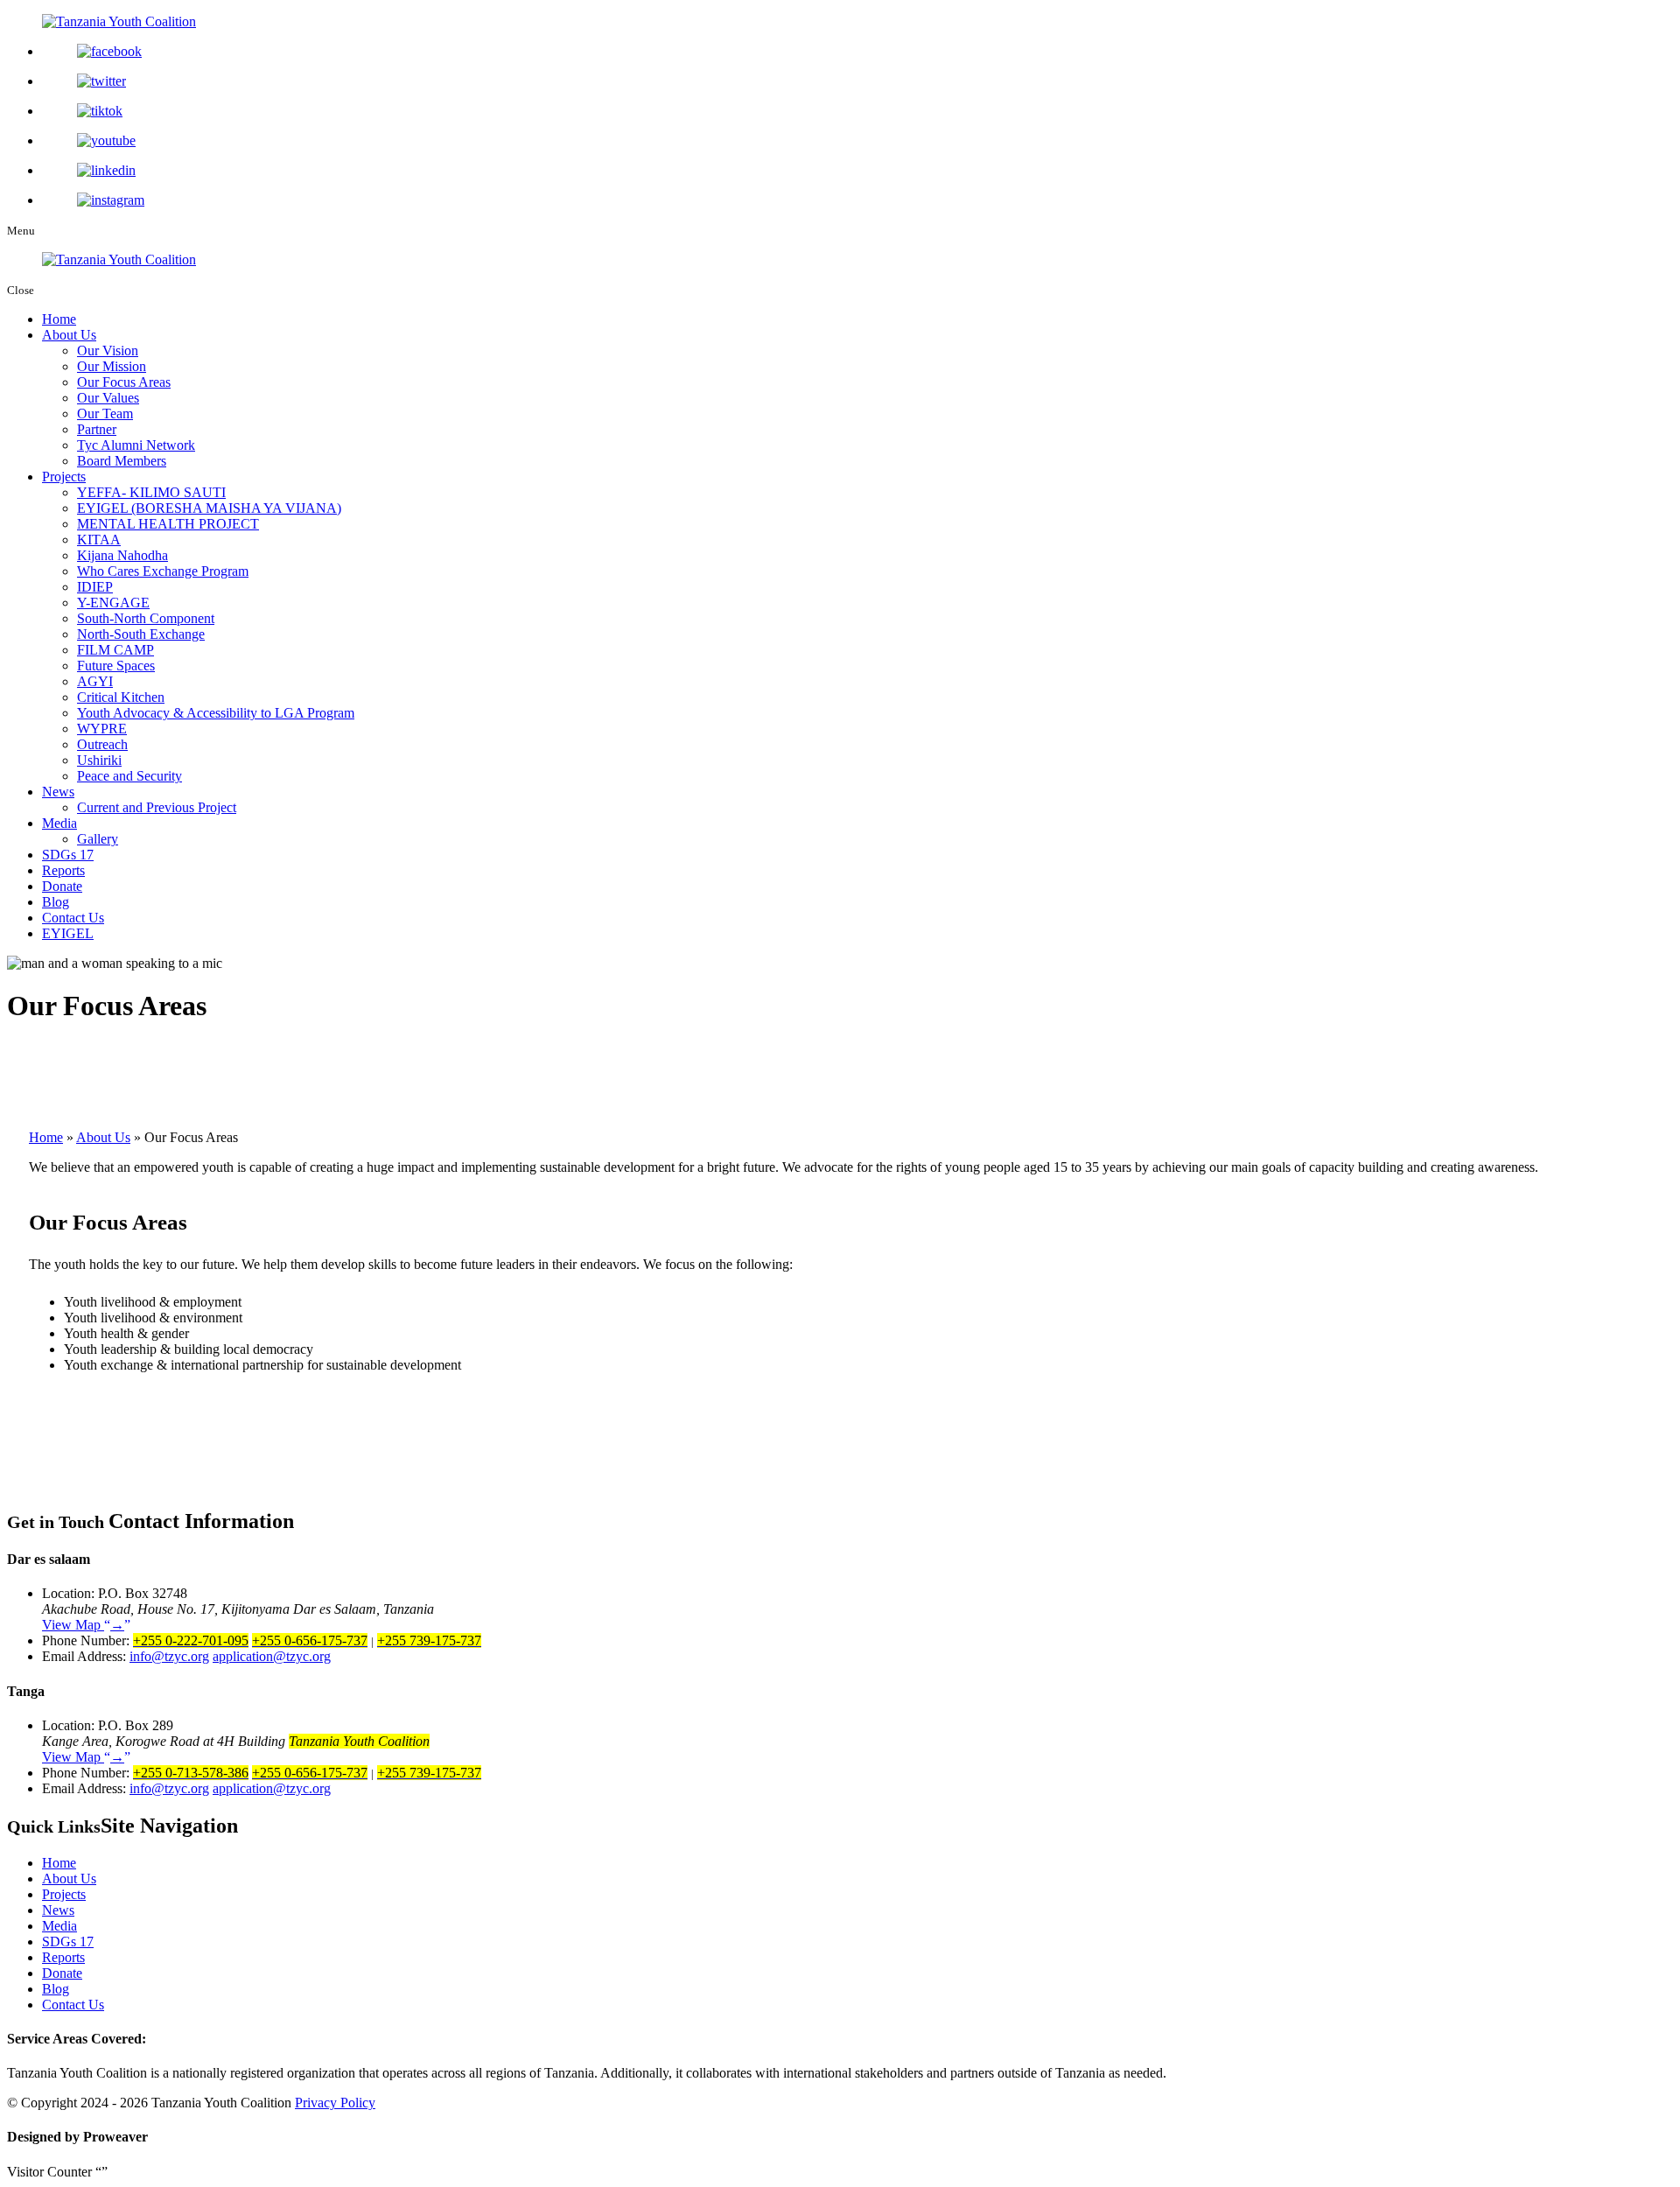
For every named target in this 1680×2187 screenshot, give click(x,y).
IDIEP (95, 587)
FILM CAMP (115, 650)
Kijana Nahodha (122, 555)
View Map (83, 1625)
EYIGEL (68, 933)
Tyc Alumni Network (136, 445)
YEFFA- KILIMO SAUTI (151, 492)
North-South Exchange (141, 634)
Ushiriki (99, 760)
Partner (97, 429)
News (58, 792)
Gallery (98, 839)
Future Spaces (116, 666)
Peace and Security (129, 776)
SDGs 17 (68, 855)
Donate (62, 886)
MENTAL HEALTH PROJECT (168, 524)
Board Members (122, 461)
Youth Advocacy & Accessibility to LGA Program (216, 713)
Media (59, 823)
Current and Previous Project (157, 807)
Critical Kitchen (121, 697)
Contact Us (73, 918)
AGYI (95, 681)
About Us (69, 335)
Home (59, 319)
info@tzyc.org (169, 1656)
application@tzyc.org (272, 1656)
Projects (64, 477)
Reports (63, 870)
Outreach (102, 744)
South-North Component (146, 618)
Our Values (108, 398)
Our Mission (112, 366)
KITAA (99, 540)
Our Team (105, 414)
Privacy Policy (335, 2103)
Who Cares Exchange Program (163, 571)
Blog (56, 902)
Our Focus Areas (124, 382)
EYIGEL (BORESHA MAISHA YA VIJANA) (209, 508)
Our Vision (108, 350)
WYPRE (102, 729)
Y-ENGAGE (113, 603)
